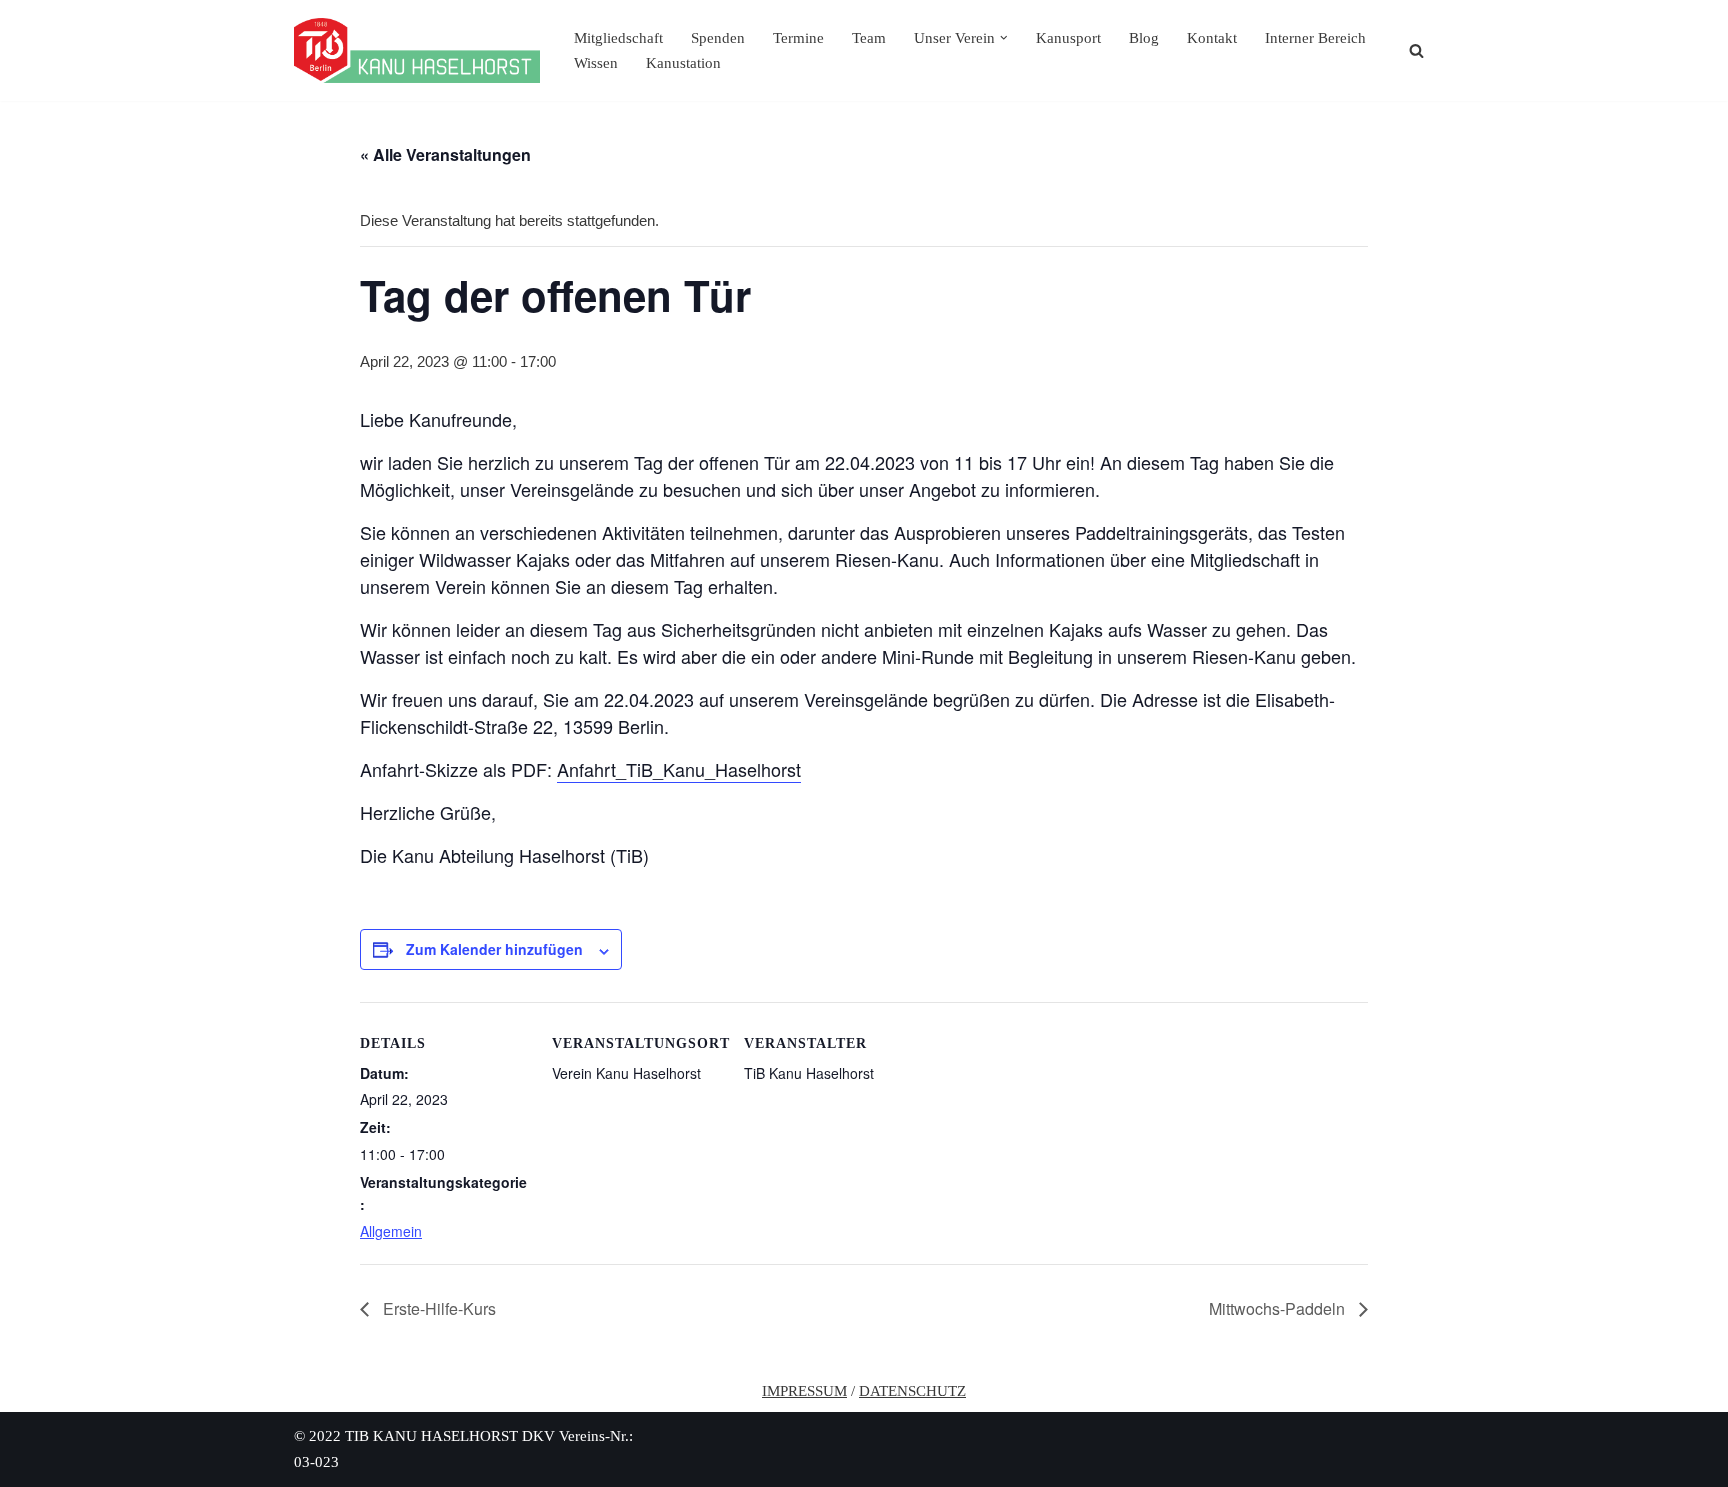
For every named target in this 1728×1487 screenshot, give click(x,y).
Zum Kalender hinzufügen (494, 949)
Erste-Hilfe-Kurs (437, 1308)
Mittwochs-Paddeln (1279, 1308)
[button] (1004, 38)
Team (869, 38)
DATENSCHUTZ (912, 1391)
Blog (1144, 38)
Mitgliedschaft (618, 38)
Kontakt (1212, 38)
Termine (798, 38)
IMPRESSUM (804, 1391)
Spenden (718, 38)
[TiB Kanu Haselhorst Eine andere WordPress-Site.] (417, 50)
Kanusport (1068, 38)
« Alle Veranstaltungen (445, 154)
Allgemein (391, 1231)
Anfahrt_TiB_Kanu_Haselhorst (679, 769)
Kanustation (683, 63)
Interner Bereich (1315, 38)
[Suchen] (1416, 50)
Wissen (596, 63)
